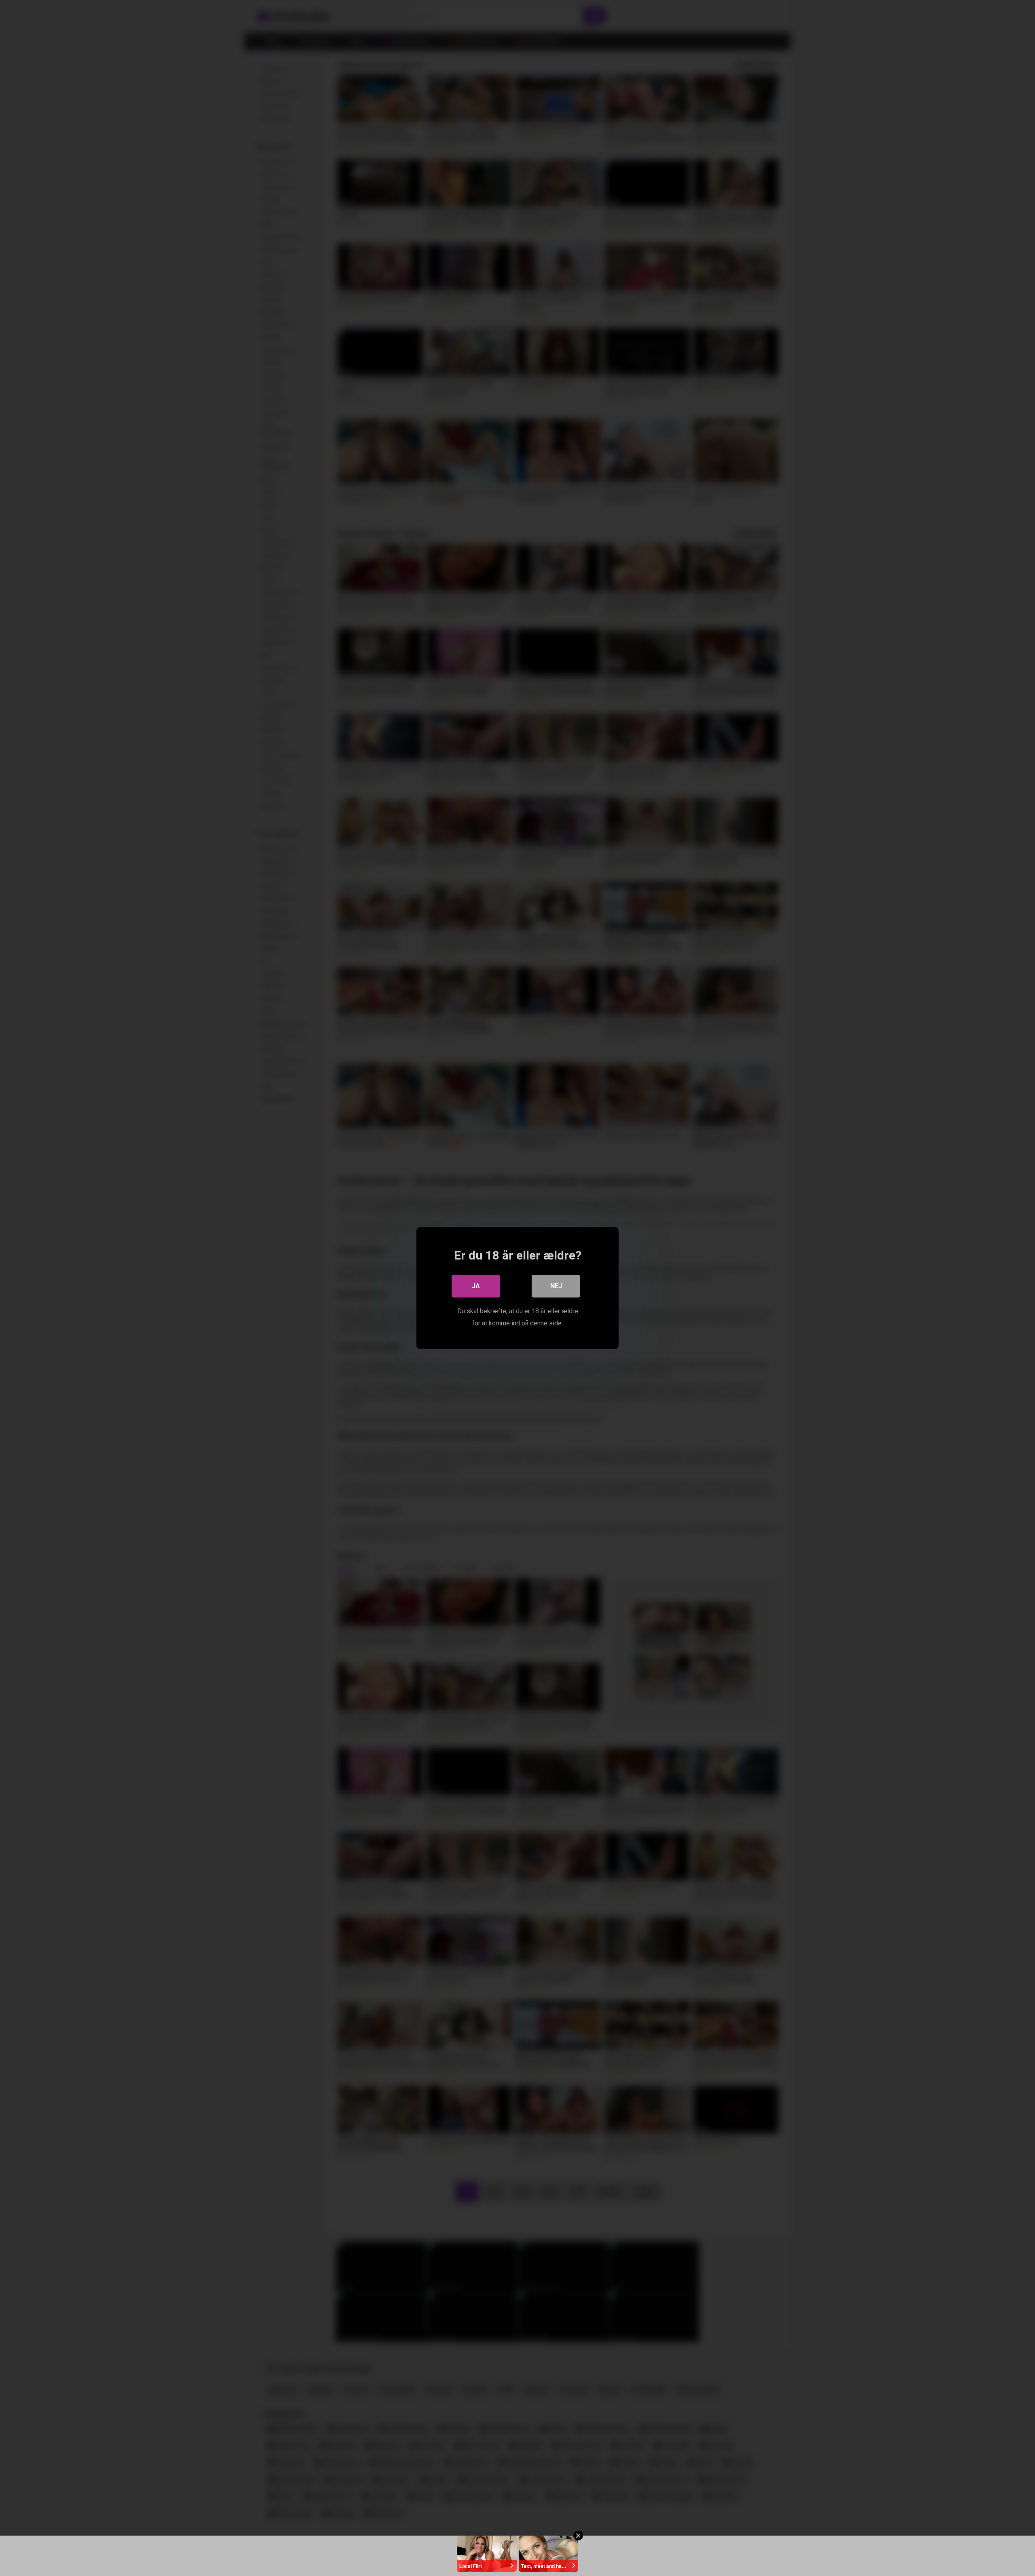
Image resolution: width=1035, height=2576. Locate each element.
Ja (476, 1286)
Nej (556, 1286)
